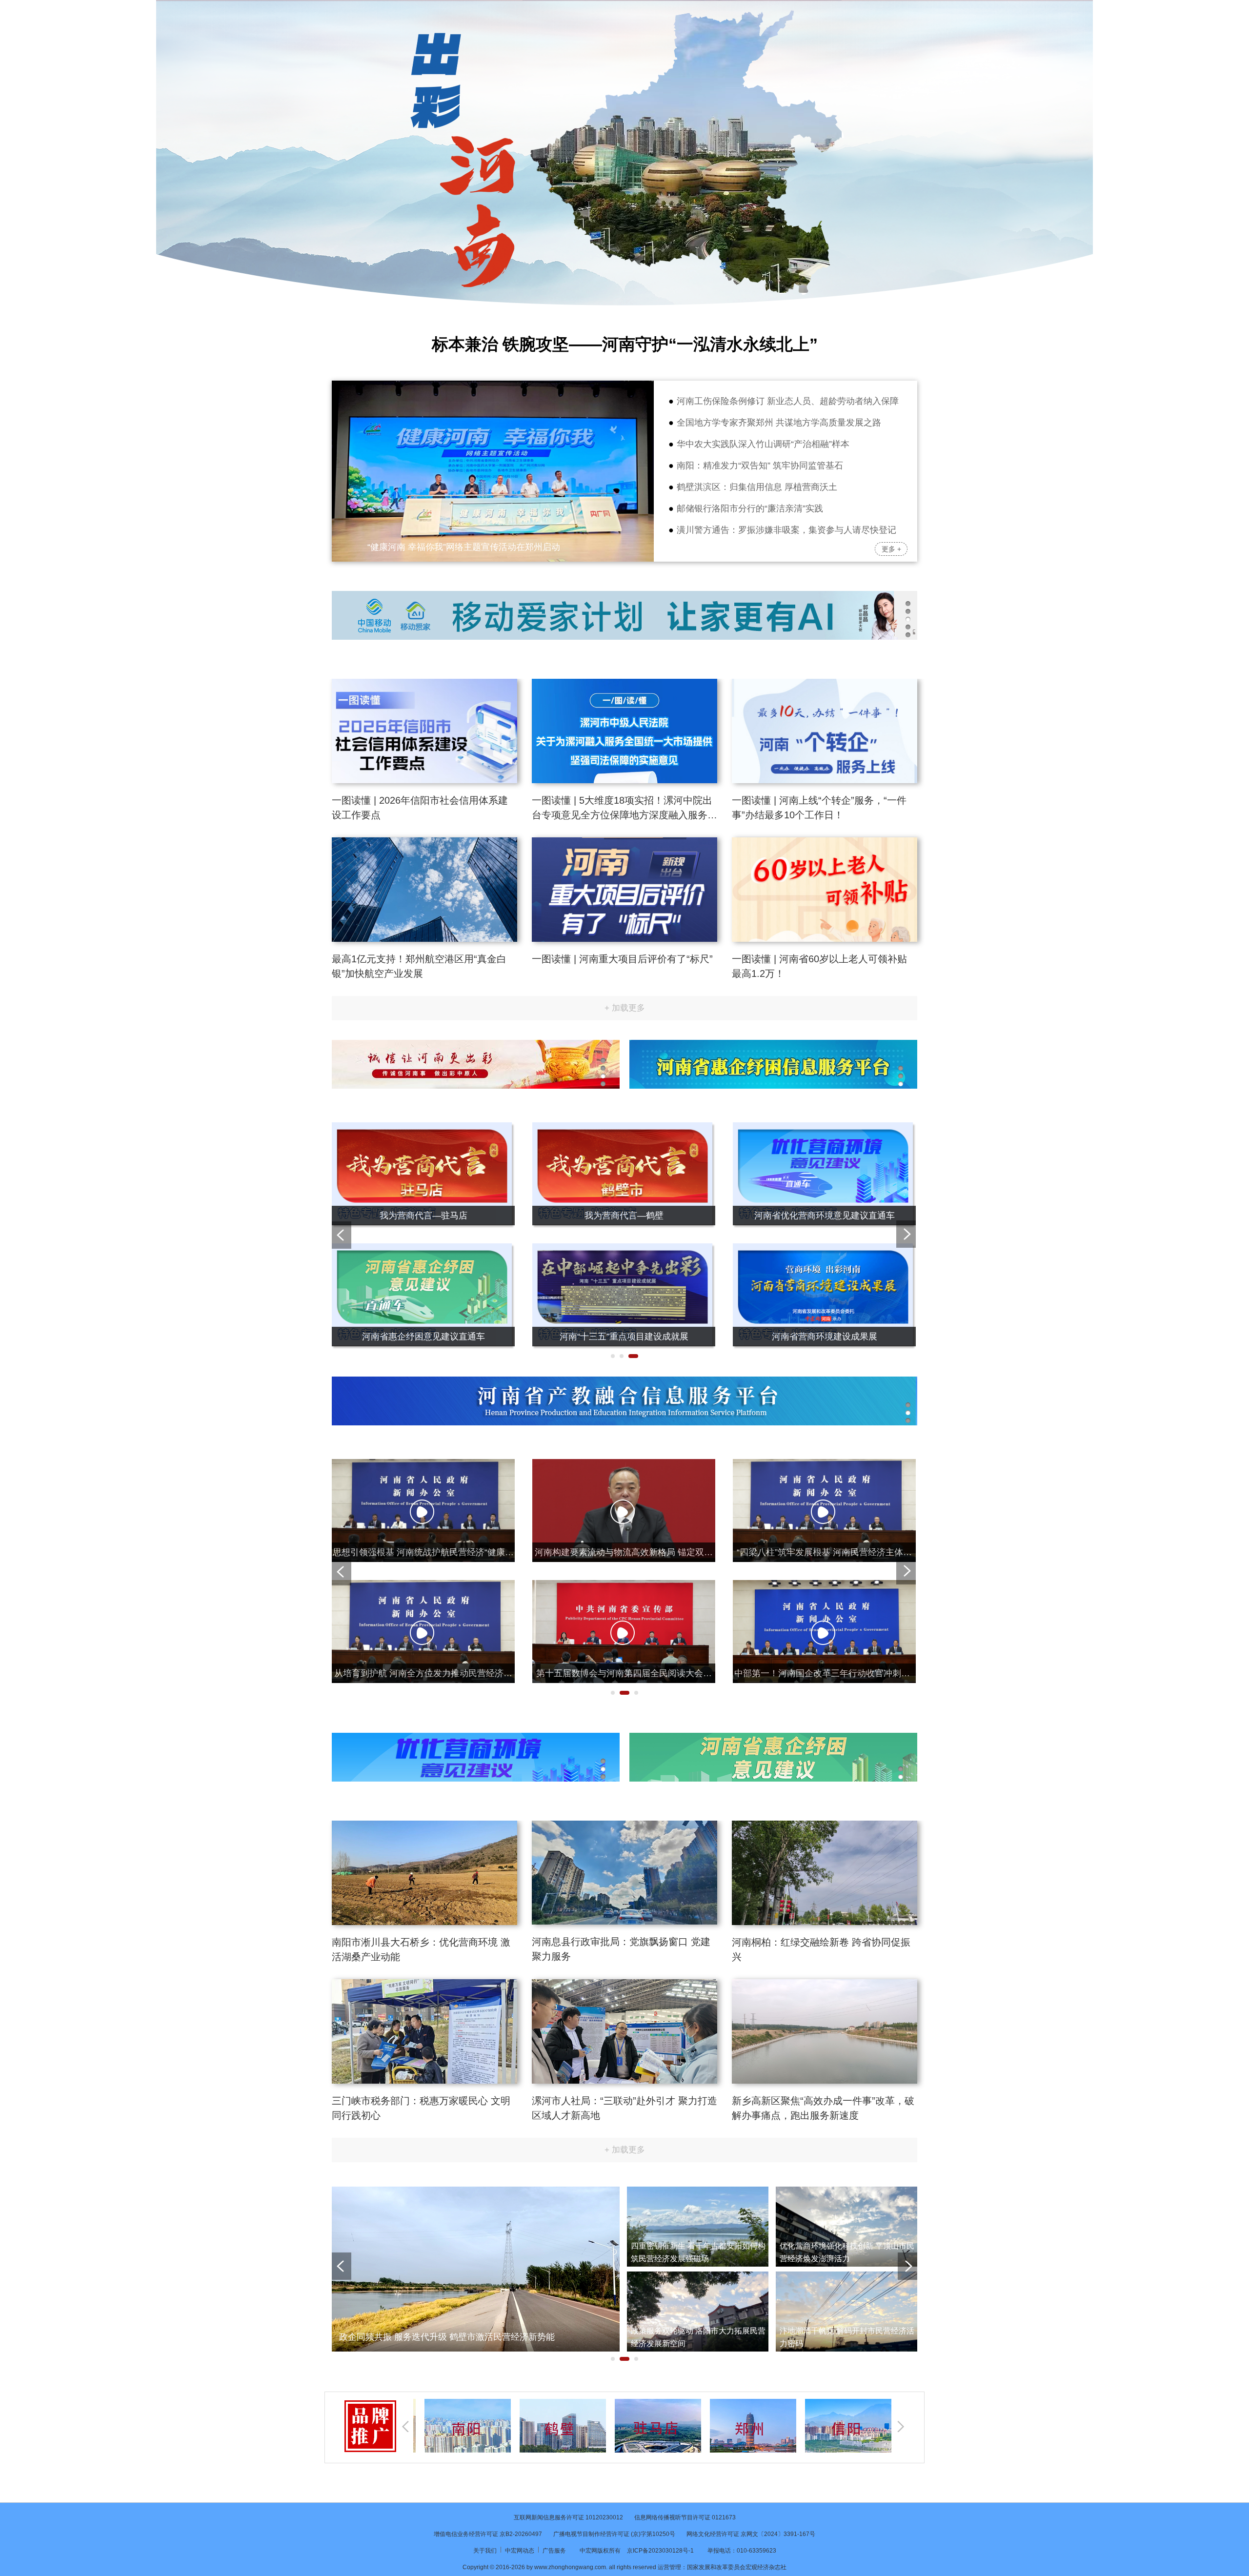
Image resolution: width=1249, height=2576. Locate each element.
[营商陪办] (624, 1128)
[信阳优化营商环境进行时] (624, 1249)
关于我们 (486, 2551)
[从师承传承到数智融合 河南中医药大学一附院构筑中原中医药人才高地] (493, 386)
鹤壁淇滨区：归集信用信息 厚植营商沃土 (757, 487)
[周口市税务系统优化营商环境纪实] (824, 1249)
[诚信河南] (423, 1128)
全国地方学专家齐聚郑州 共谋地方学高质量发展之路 (779, 423)
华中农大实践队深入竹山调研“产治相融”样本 (763, 444)
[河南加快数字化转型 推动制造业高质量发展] (824, 1465)
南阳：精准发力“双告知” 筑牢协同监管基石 (760, 466)
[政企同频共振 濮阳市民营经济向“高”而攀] (698, 2192)
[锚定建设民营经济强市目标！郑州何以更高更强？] (476, 2192)
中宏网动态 (520, 2551)
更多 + (891, 549)
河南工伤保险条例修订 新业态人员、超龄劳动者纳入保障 (788, 401)
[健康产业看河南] (824, 1128)
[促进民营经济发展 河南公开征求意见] (624, 1586)
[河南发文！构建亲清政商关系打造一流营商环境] (824, 1586)
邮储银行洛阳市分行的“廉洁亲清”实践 (750, 508)
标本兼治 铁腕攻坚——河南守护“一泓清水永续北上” (625, 344)
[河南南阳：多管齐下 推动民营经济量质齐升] (846, 2192)
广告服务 (555, 2551)
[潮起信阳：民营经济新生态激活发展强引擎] (698, 2277)
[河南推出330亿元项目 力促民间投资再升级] (423, 1586)
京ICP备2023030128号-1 (660, 2551)
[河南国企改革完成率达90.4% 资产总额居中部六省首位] (423, 1465)
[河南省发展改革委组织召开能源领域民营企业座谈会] (624, 1465)
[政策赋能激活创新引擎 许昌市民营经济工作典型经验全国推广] (846, 2277)
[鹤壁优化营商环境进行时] (423, 1249)
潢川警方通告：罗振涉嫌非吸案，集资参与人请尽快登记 (786, 530)
